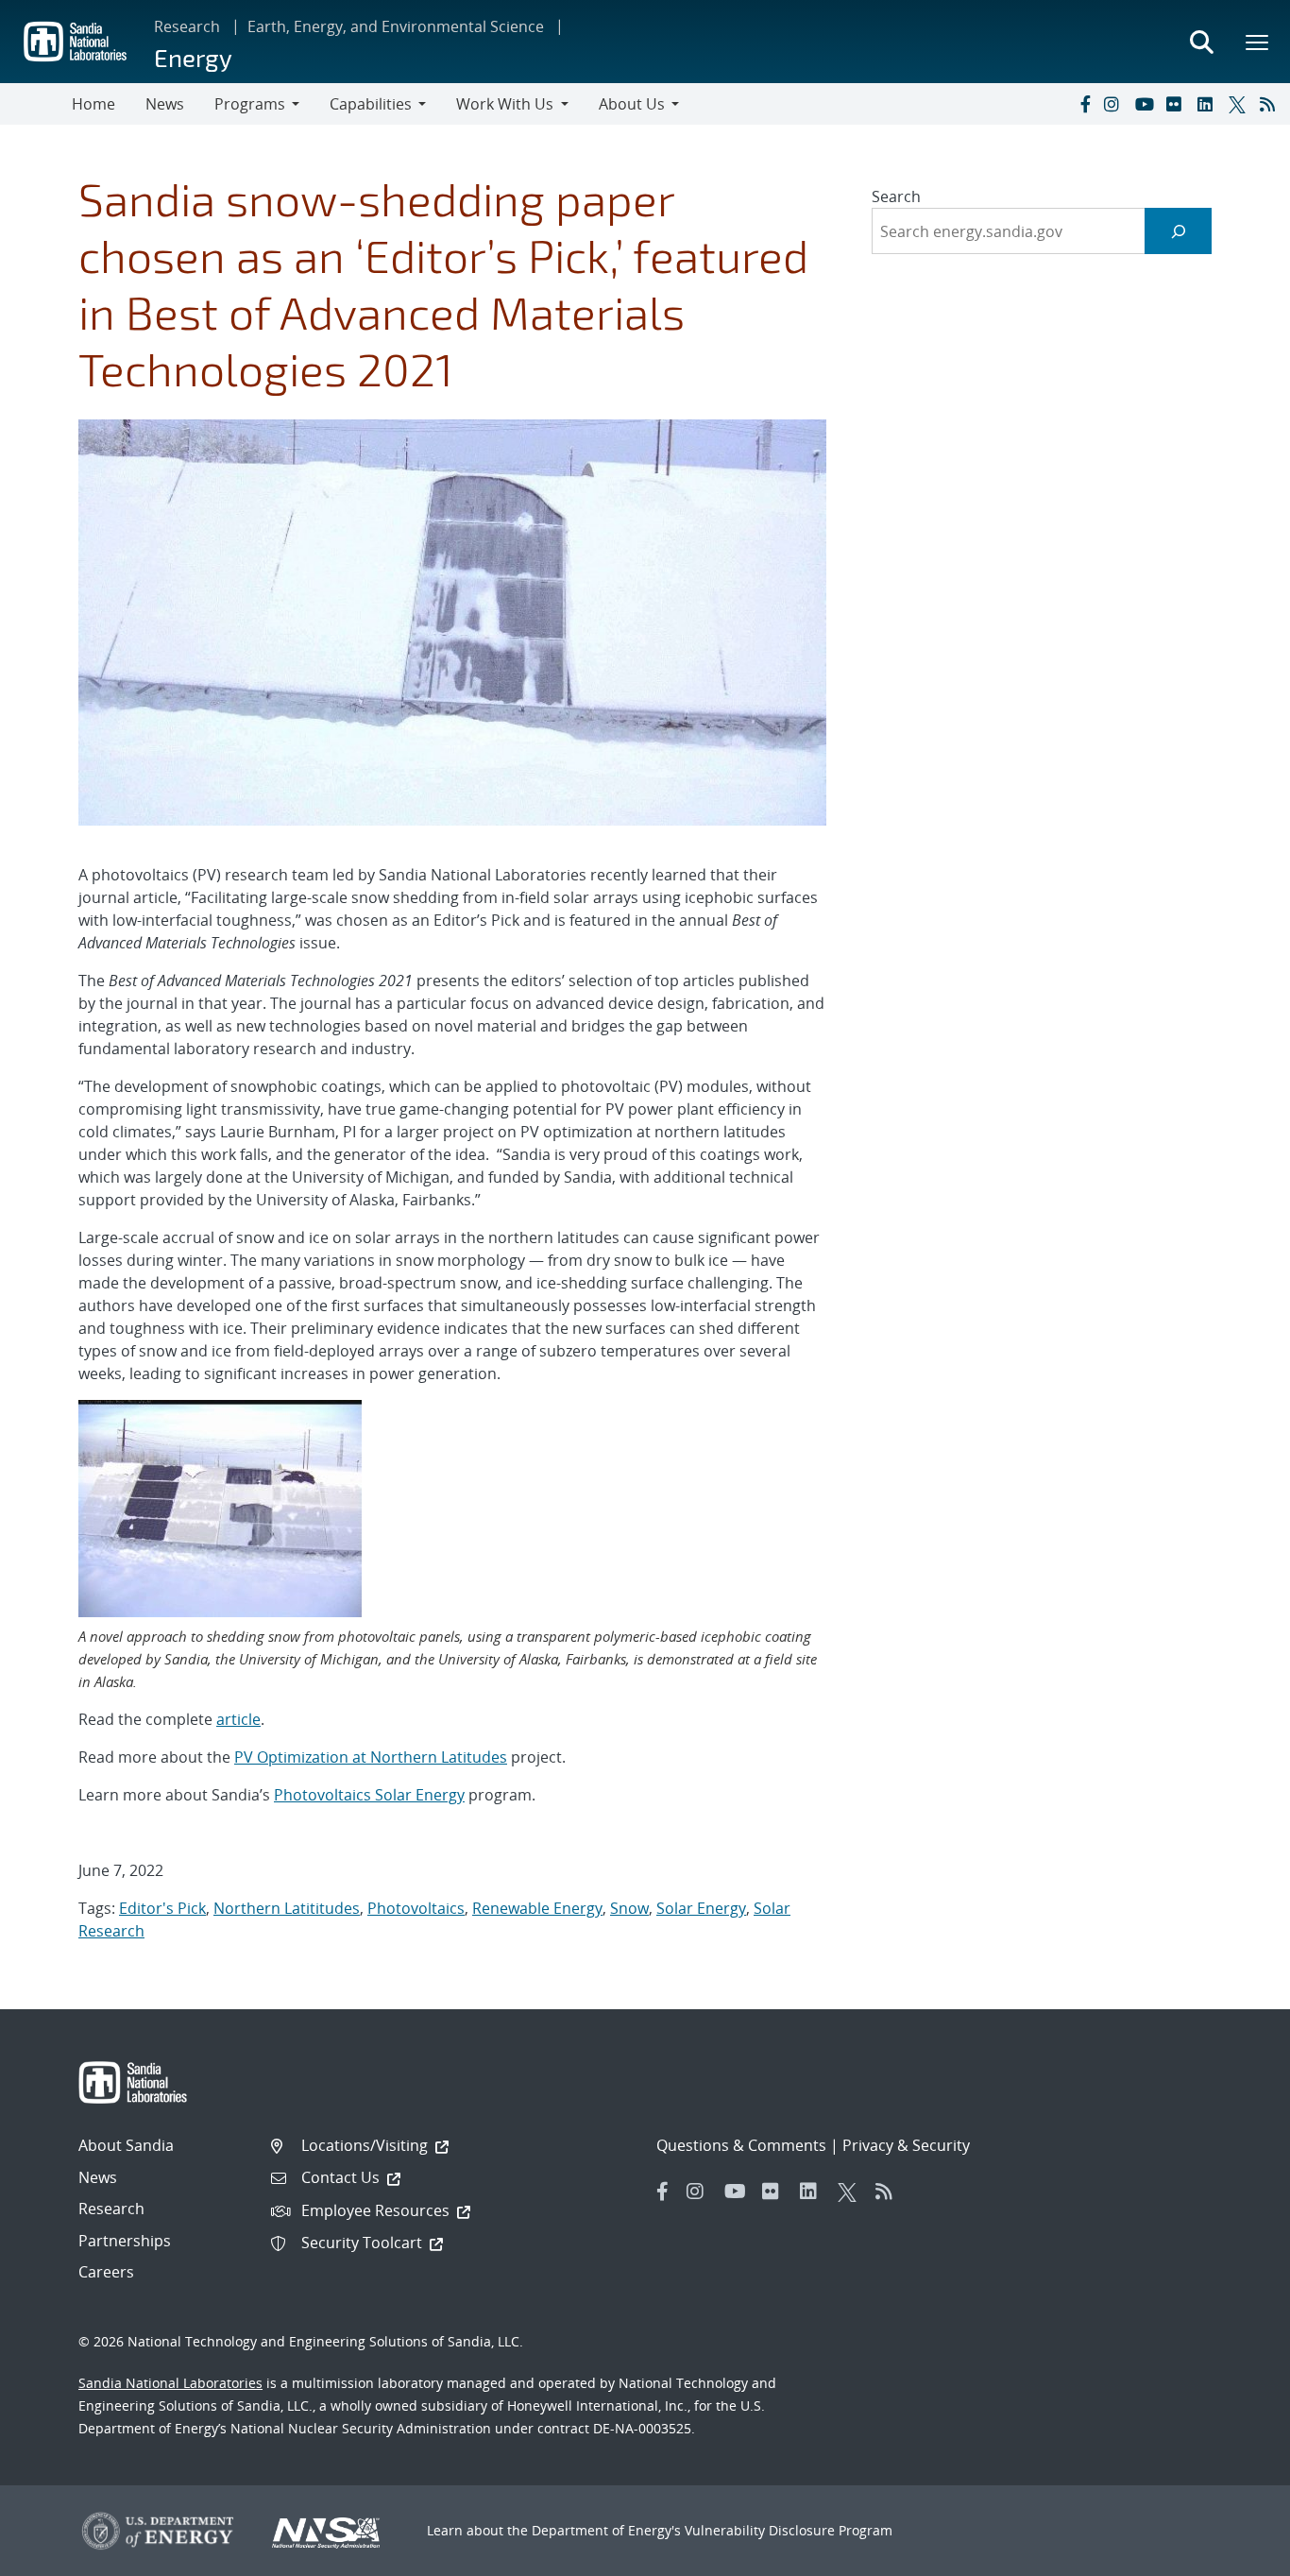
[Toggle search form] (1201, 42)
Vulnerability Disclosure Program (789, 2530)
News (165, 104)
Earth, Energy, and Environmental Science (396, 26)
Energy (193, 57)
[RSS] (1271, 104)
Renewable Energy (537, 1908)
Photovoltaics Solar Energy (369, 1795)
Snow (629, 1908)
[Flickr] (1178, 104)
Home (93, 104)
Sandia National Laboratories (170, 2383)
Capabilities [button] (371, 104)
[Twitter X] (1240, 104)
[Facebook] (1084, 104)
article (238, 1719)
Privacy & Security (906, 2145)
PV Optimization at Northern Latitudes (371, 1757)
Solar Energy (701, 1908)
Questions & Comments (741, 2145)
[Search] (1178, 231)
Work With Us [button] (505, 104)
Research (187, 26)
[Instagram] (1115, 104)
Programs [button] (250, 104)
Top (1234, 2554)
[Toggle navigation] (36, 104)
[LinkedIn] (1209, 104)
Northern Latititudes (287, 1908)
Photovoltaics (416, 1908)
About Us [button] (632, 104)
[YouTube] (1146, 104)
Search (896, 196)
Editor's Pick (162, 1908)
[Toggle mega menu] (1258, 42)
